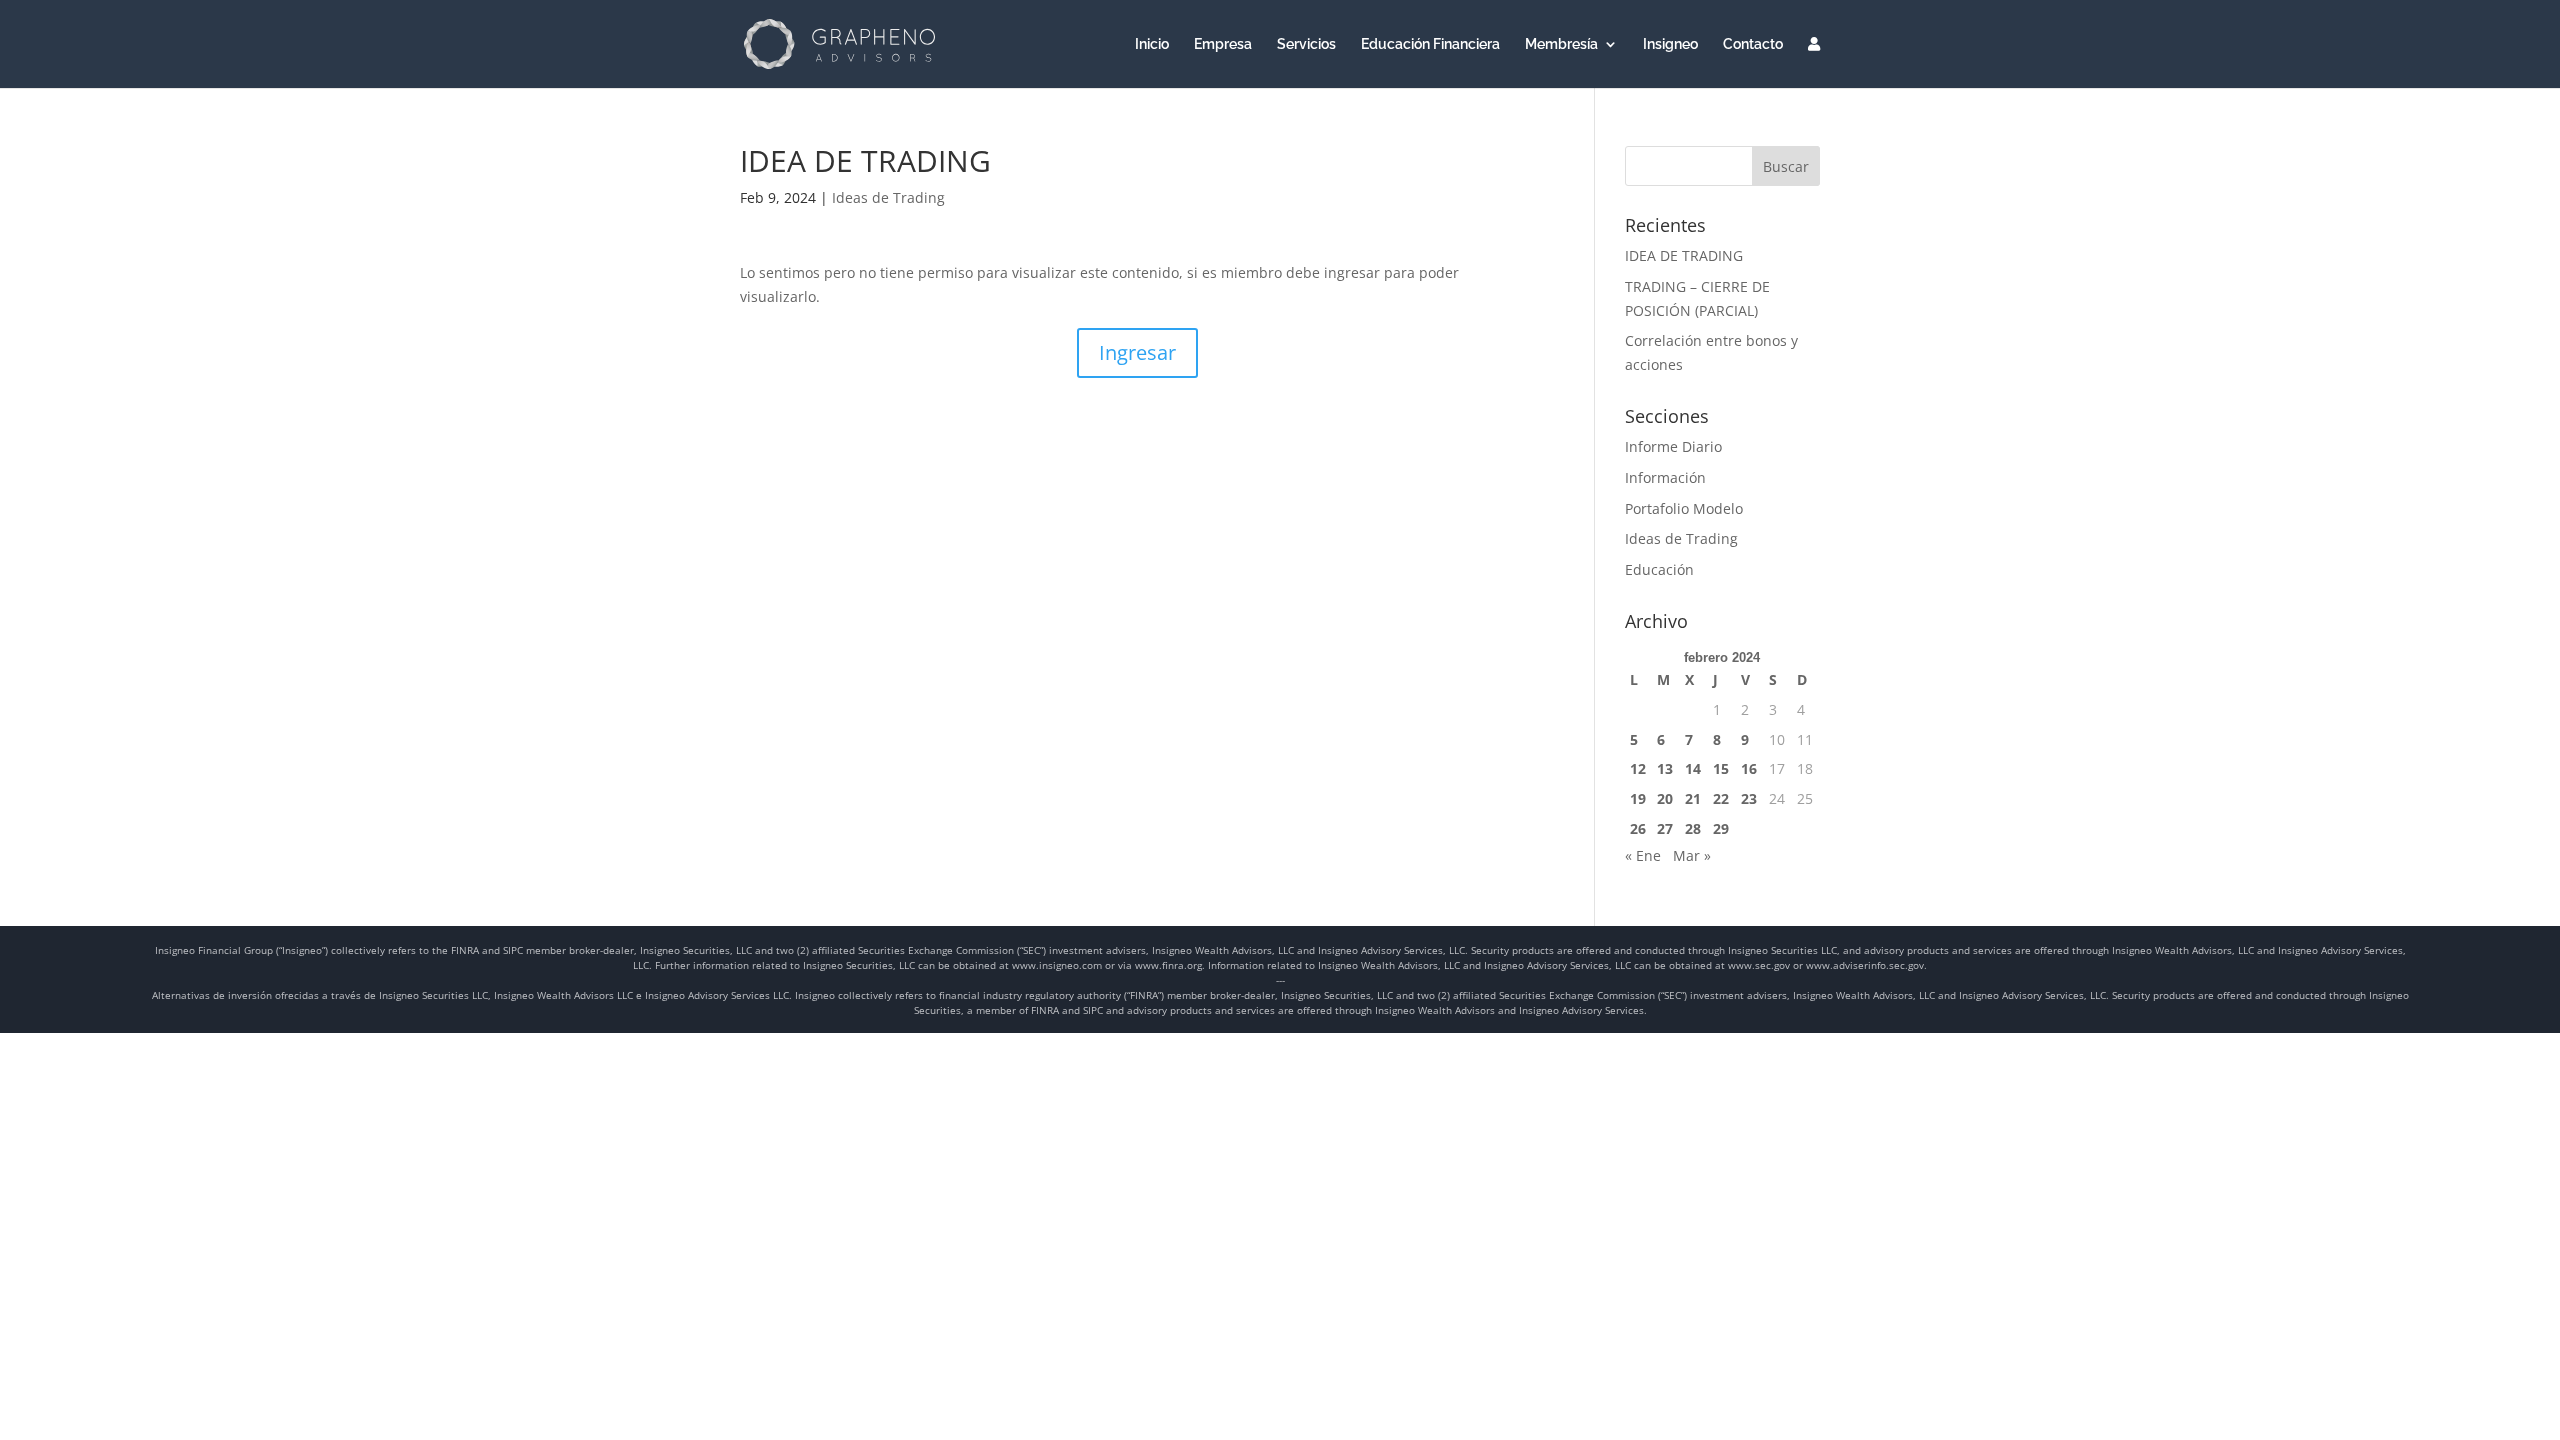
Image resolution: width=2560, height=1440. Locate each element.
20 (1665, 798)
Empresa (1223, 44)
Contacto (1753, 44)
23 (1749, 798)
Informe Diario (1673, 446)
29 (1721, 828)
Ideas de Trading (888, 197)
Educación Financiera (1430, 44)
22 (1721, 798)
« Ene (1643, 855)
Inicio (1152, 44)
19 (1638, 798)
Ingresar (1137, 352)
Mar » (1692, 855)
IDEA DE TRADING (1684, 255)
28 (1693, 828)
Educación (1659, 569)
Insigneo (1670, 44)
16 (1749, 768)
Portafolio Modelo (1684, 508)
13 (1665, 768)
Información (1665, 477)
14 (1693, 768)
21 (1693, 798)
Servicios (1306, 44)
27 (1665, 828)
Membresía (1561, 44)
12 (1638, 768)
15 (1721, 768)
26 (1638, 828)
